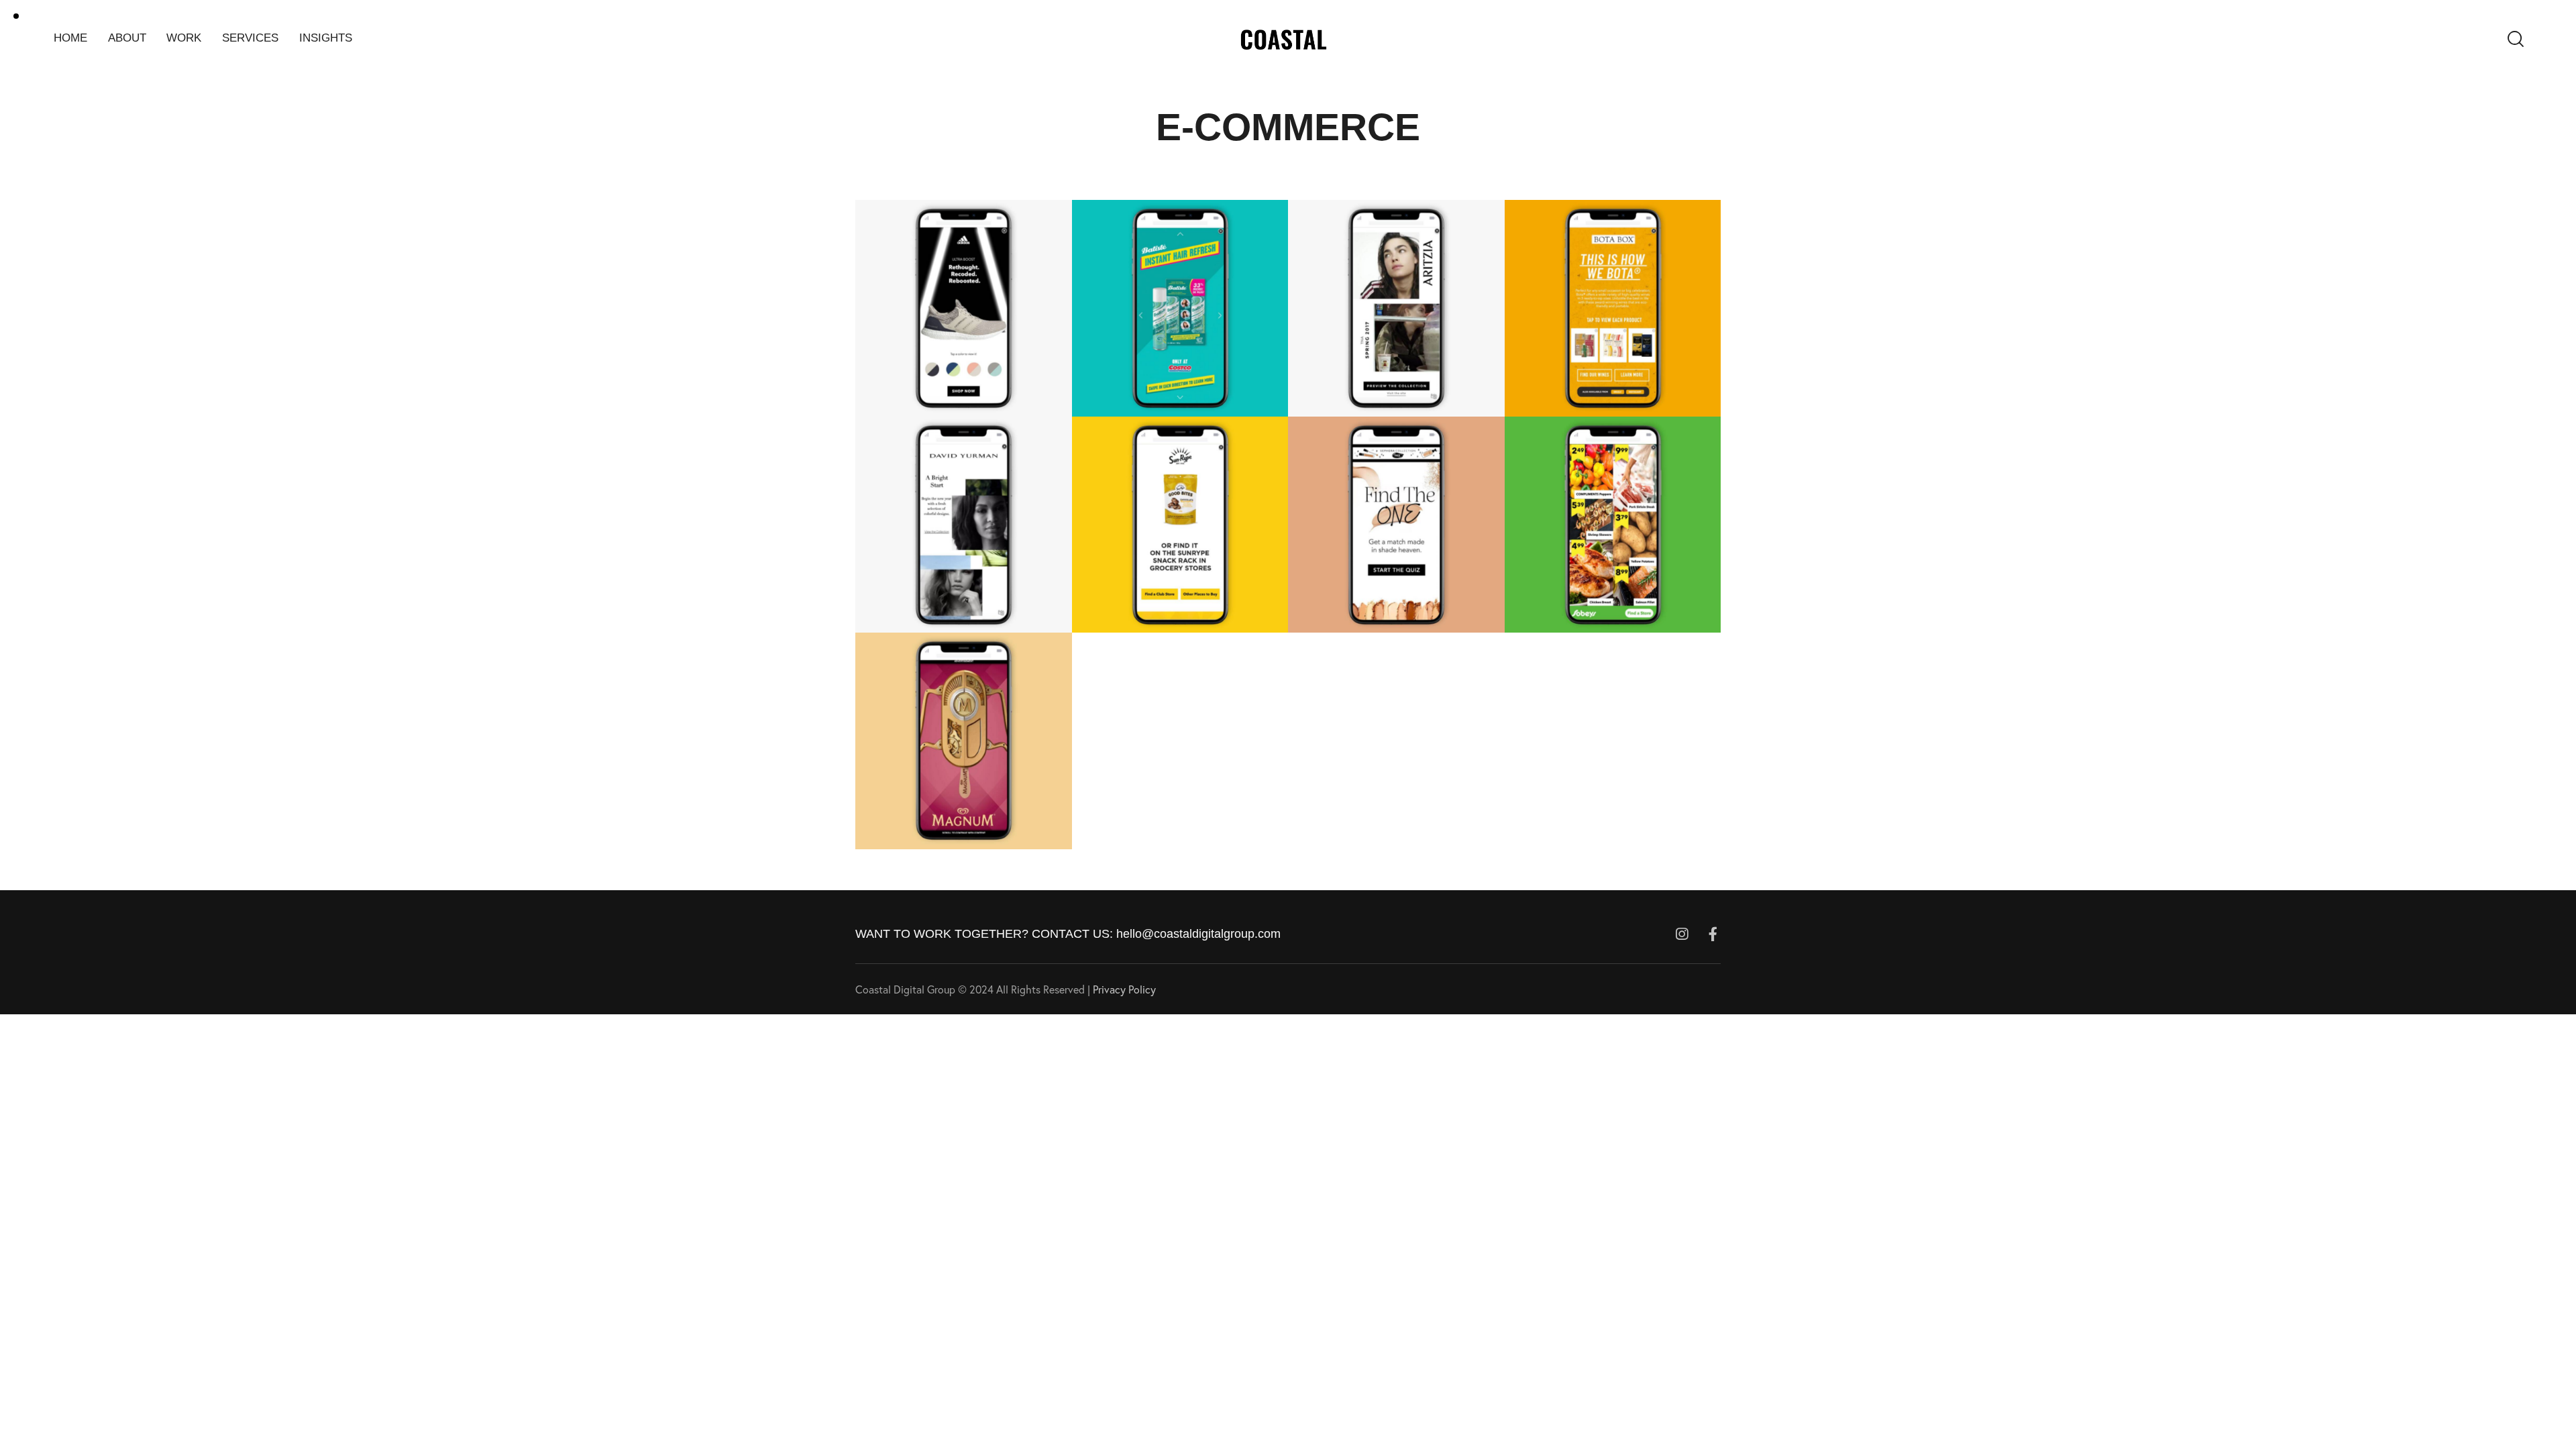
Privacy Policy (1124, 989)
